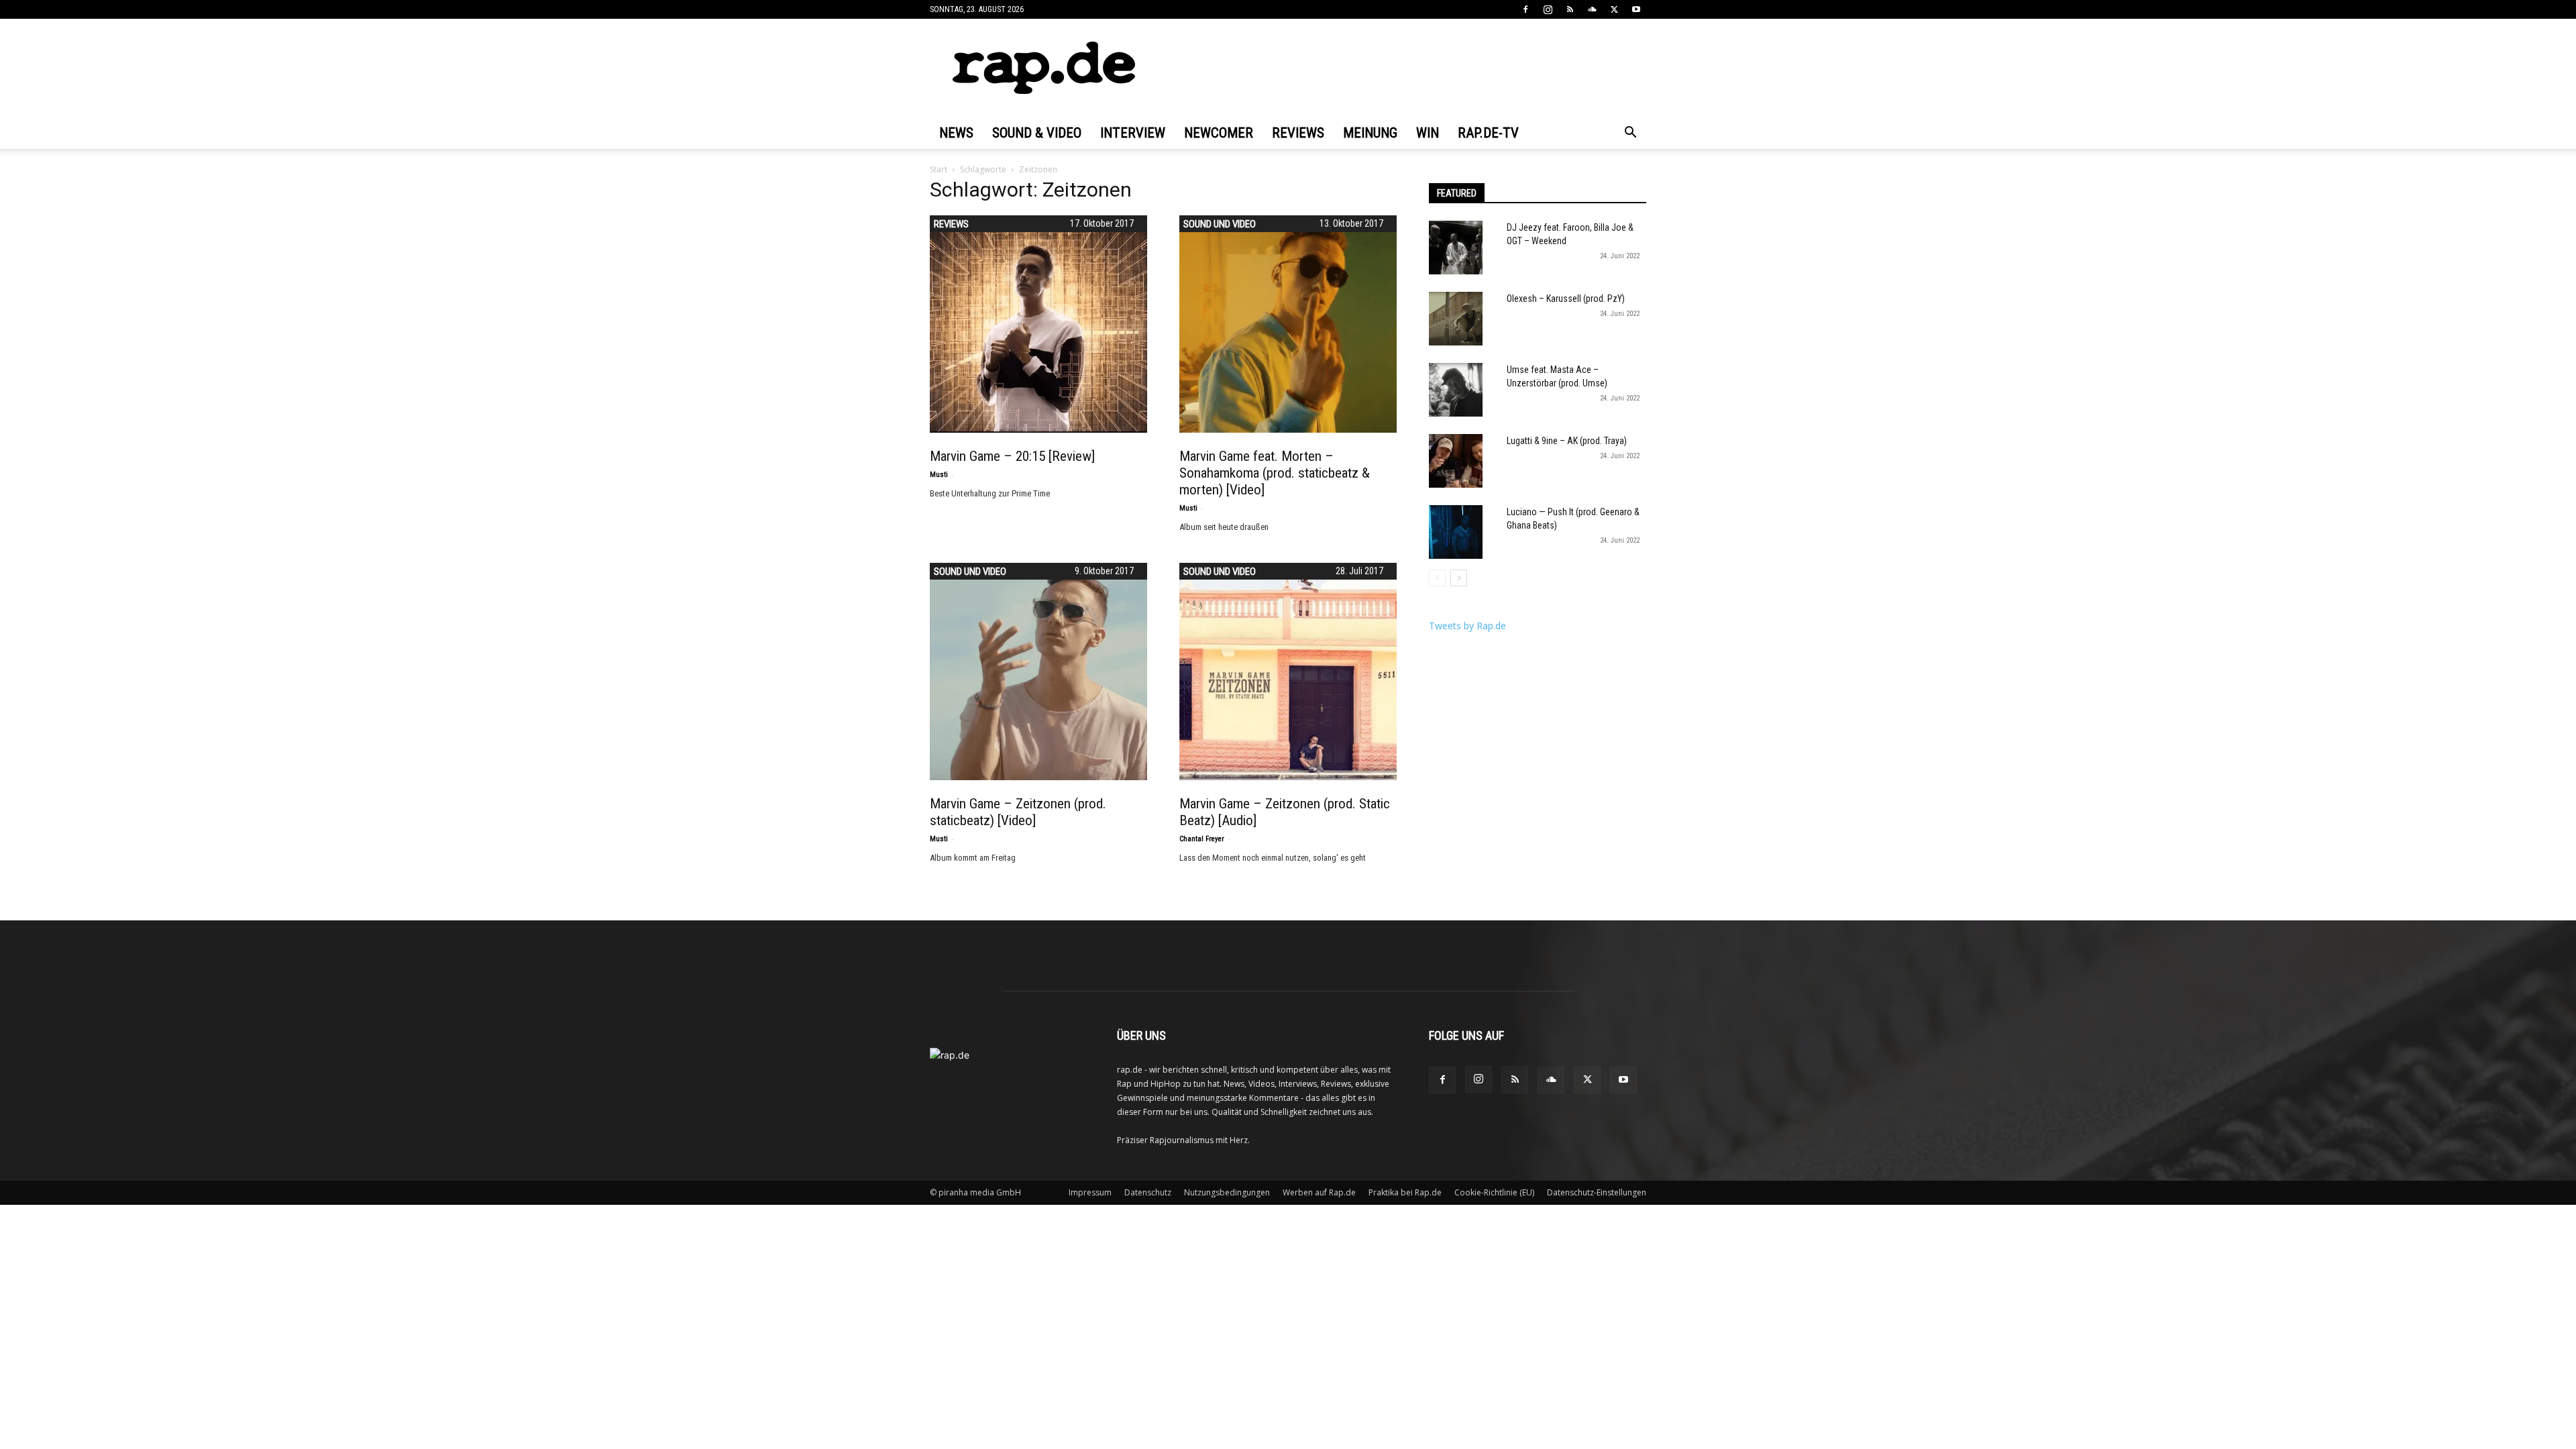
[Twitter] (1614, 9)
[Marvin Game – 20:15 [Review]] (1038, 324)
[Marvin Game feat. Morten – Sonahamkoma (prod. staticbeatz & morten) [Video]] (1288, 324)
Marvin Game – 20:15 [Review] (1012, 456)
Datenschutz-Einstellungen (1597, 1192)
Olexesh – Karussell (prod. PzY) (1566, 299)
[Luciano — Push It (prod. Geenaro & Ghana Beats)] (1456, 532)
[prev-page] (1437, 578)
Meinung (1370, 133)
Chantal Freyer (1202, 839)
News (956, 133)
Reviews (1298, 133)
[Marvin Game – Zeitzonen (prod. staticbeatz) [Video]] (1038, 672)
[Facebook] (1525, 9)
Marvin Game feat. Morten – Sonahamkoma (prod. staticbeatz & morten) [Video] (1275, 473)
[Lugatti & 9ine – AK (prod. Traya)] (1456, 461)
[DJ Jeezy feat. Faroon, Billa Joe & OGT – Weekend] (1456, 248)
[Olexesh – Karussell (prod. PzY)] (1456, 319)
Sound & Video (1037, 133)
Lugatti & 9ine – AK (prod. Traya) (1567, 441)
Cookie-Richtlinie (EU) (1494, 1192)
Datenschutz (1148, 1192)
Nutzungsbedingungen (1227, 1192)
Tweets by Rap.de (1467, 626)
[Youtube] (1636, 9)
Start (938, 169)
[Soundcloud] (1592, 9)
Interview (1133, 133)
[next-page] (1459, 578)
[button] (1630, 134)
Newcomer (1219, 133)
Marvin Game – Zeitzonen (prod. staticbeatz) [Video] (1018, 812)
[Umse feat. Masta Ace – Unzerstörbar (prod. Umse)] (1456, 390)
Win (1428, 133)
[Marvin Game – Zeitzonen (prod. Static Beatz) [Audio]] (1288, 672)
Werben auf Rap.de (1319, 1192)
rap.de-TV (1488, 133)
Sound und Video (1220, 224)
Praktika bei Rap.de (1405, 1192)
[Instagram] (1548, 9)
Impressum (1090, 1192)
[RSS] (1570, 9)
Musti (939, 475)
